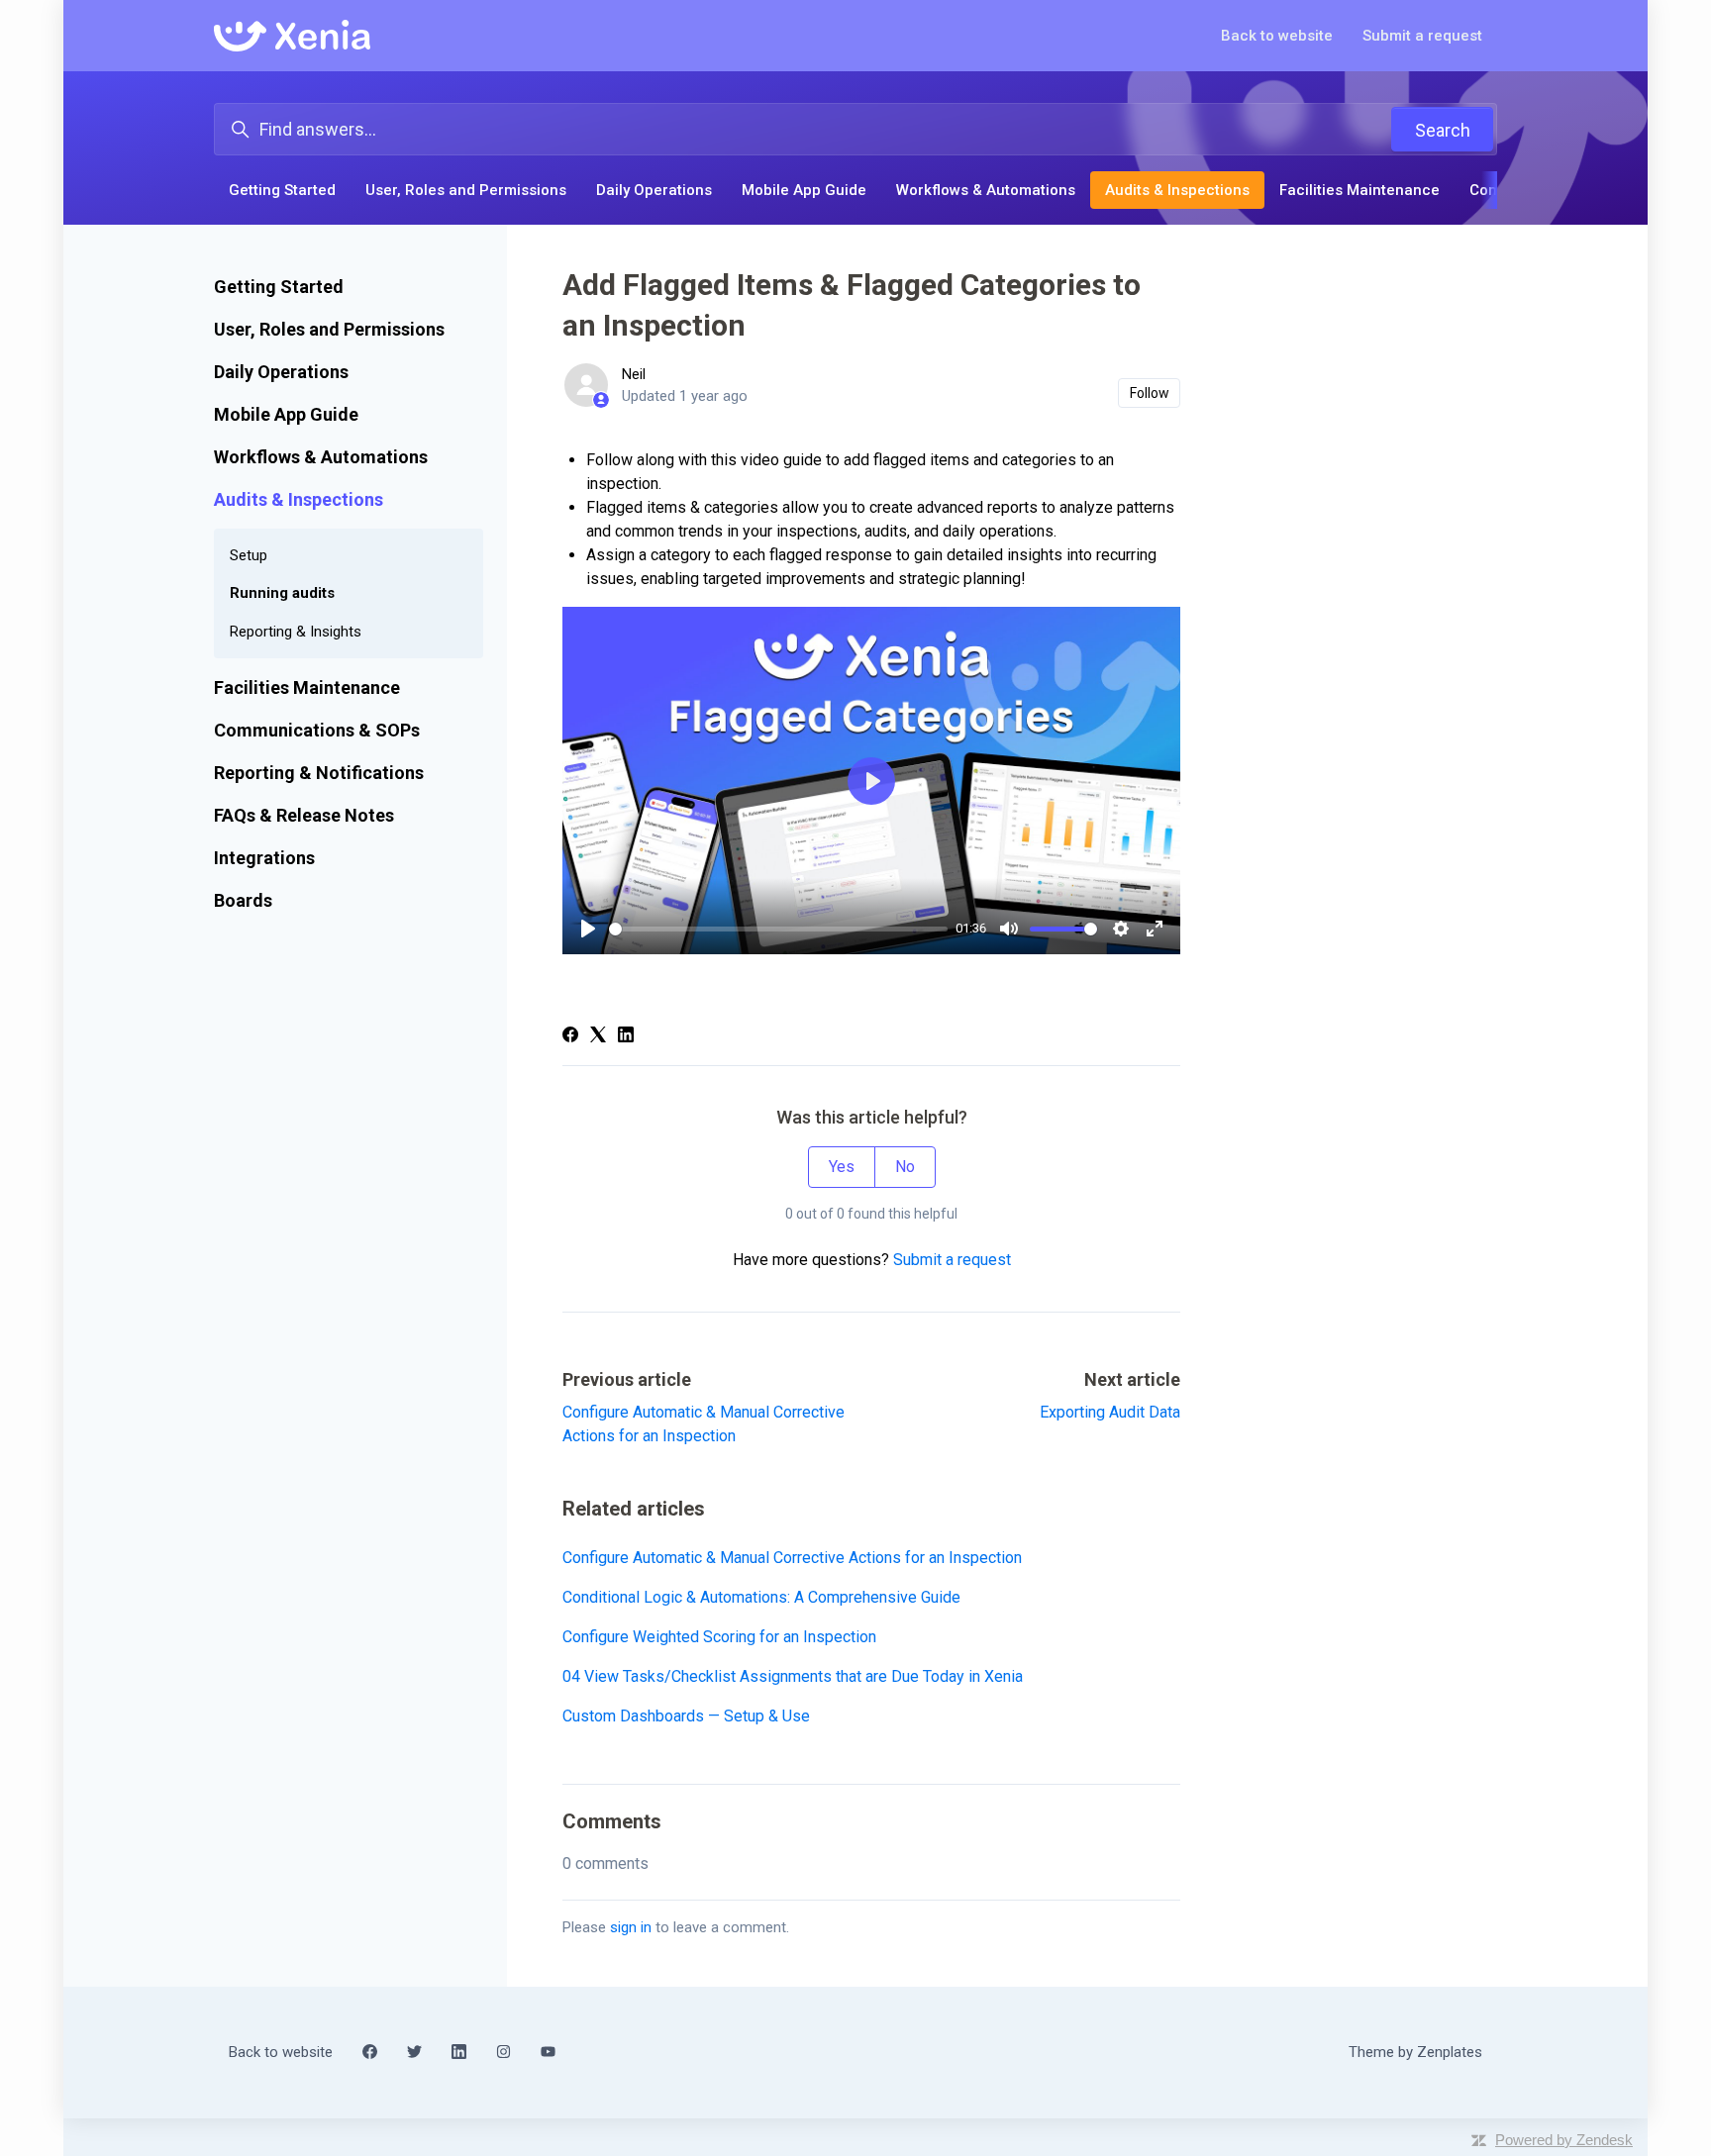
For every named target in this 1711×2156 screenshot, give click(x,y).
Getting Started (282, 190)
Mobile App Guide (804, 190)
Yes (842, 1167)
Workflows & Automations (986, 190)
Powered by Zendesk (1564, 2140)
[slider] (778, 929)
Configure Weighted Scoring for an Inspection (719, 1637)
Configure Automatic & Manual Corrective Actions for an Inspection (792, 1558)
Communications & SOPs (317, 730)
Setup (249, 555)
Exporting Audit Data (1110, 1412)
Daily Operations (654, 190)
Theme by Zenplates (1415, 2052)
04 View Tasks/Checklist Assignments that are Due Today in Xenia (793, 1676)
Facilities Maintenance (1359, 190)
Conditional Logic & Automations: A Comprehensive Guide (761, 1597)
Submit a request (1422, 36)
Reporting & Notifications (319, 773)
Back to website (1277, 36)
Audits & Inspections (1177, 190)
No (905, 1167)
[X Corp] (598, 1037)
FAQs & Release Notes (304, 815)
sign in (631, 1927)
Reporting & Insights (296, 632)
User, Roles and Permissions (466, 190)
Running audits (282, 593)
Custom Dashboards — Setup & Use (686, 1716)
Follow (1150, 393)
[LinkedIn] (626, 1037)
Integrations (264, 858)
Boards (243, 900)
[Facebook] (570, 1037)
